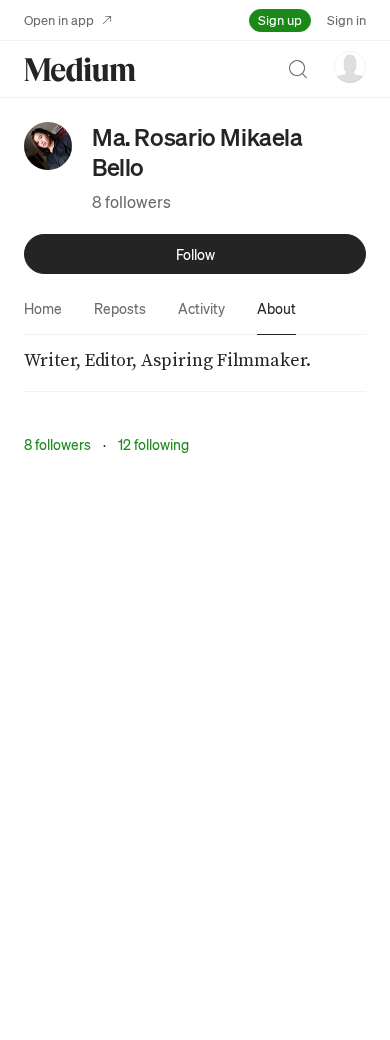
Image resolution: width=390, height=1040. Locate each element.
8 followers (131, 201)
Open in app (59, 19)
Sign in (346, 19)
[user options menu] (350, 67)
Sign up (280, 19)
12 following (153, 444)
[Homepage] (80, 69)
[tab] (43, 308)
